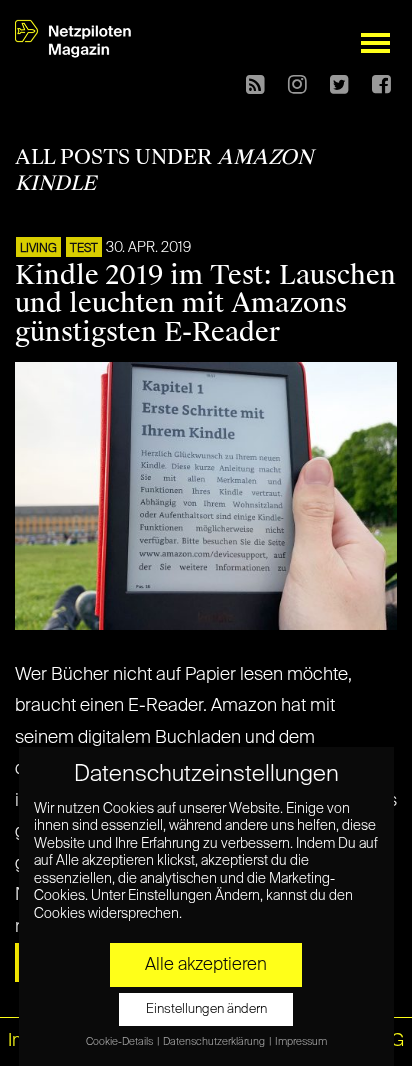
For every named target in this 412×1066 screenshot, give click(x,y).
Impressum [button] (301, 1042)
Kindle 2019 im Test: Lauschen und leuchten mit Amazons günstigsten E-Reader (205, 304)
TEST (84, 249)
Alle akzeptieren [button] (206, 965)
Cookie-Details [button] (120, 1042)
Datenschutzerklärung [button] (215, 1042)
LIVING (38, 249)
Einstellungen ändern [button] (206, 1009)
